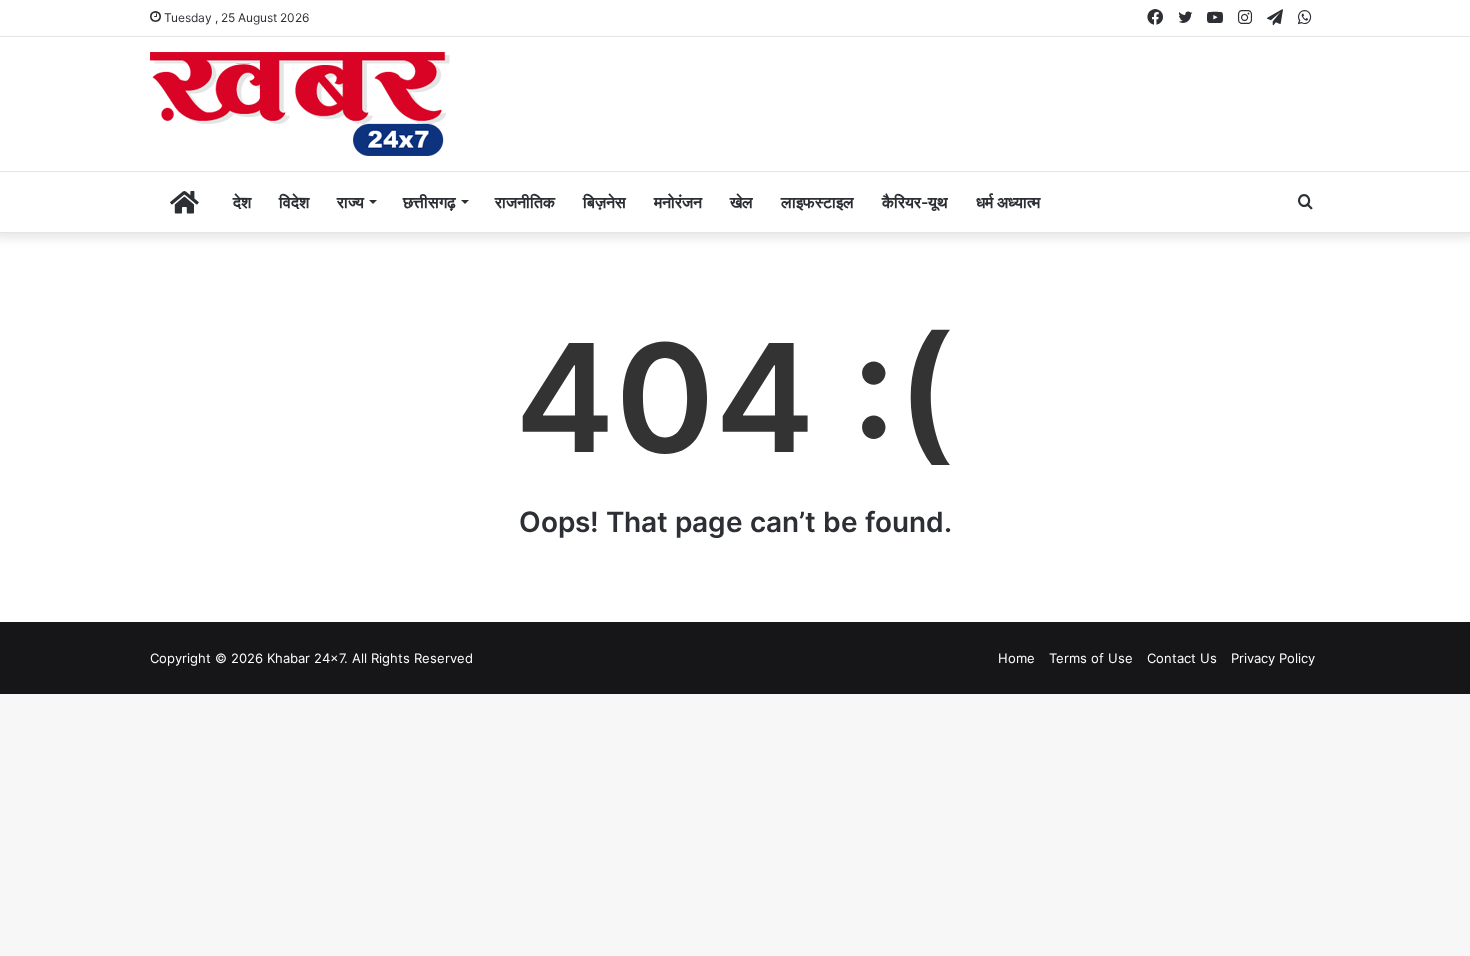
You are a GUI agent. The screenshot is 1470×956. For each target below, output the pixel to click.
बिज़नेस (604, 202)
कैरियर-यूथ (915, 202)
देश (242, 202)
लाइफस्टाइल (817, 202)
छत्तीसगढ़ (429, 202)
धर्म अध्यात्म (1008, 202)
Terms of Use (1091, 658)
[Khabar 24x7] (300, 104)
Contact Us (1182, 658)
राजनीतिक (525, 202)
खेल (741, 202)
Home (1016, 658)
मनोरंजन (678, 202)
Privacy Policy (1273, 658)
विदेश (294, 202)
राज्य (350, 202)
